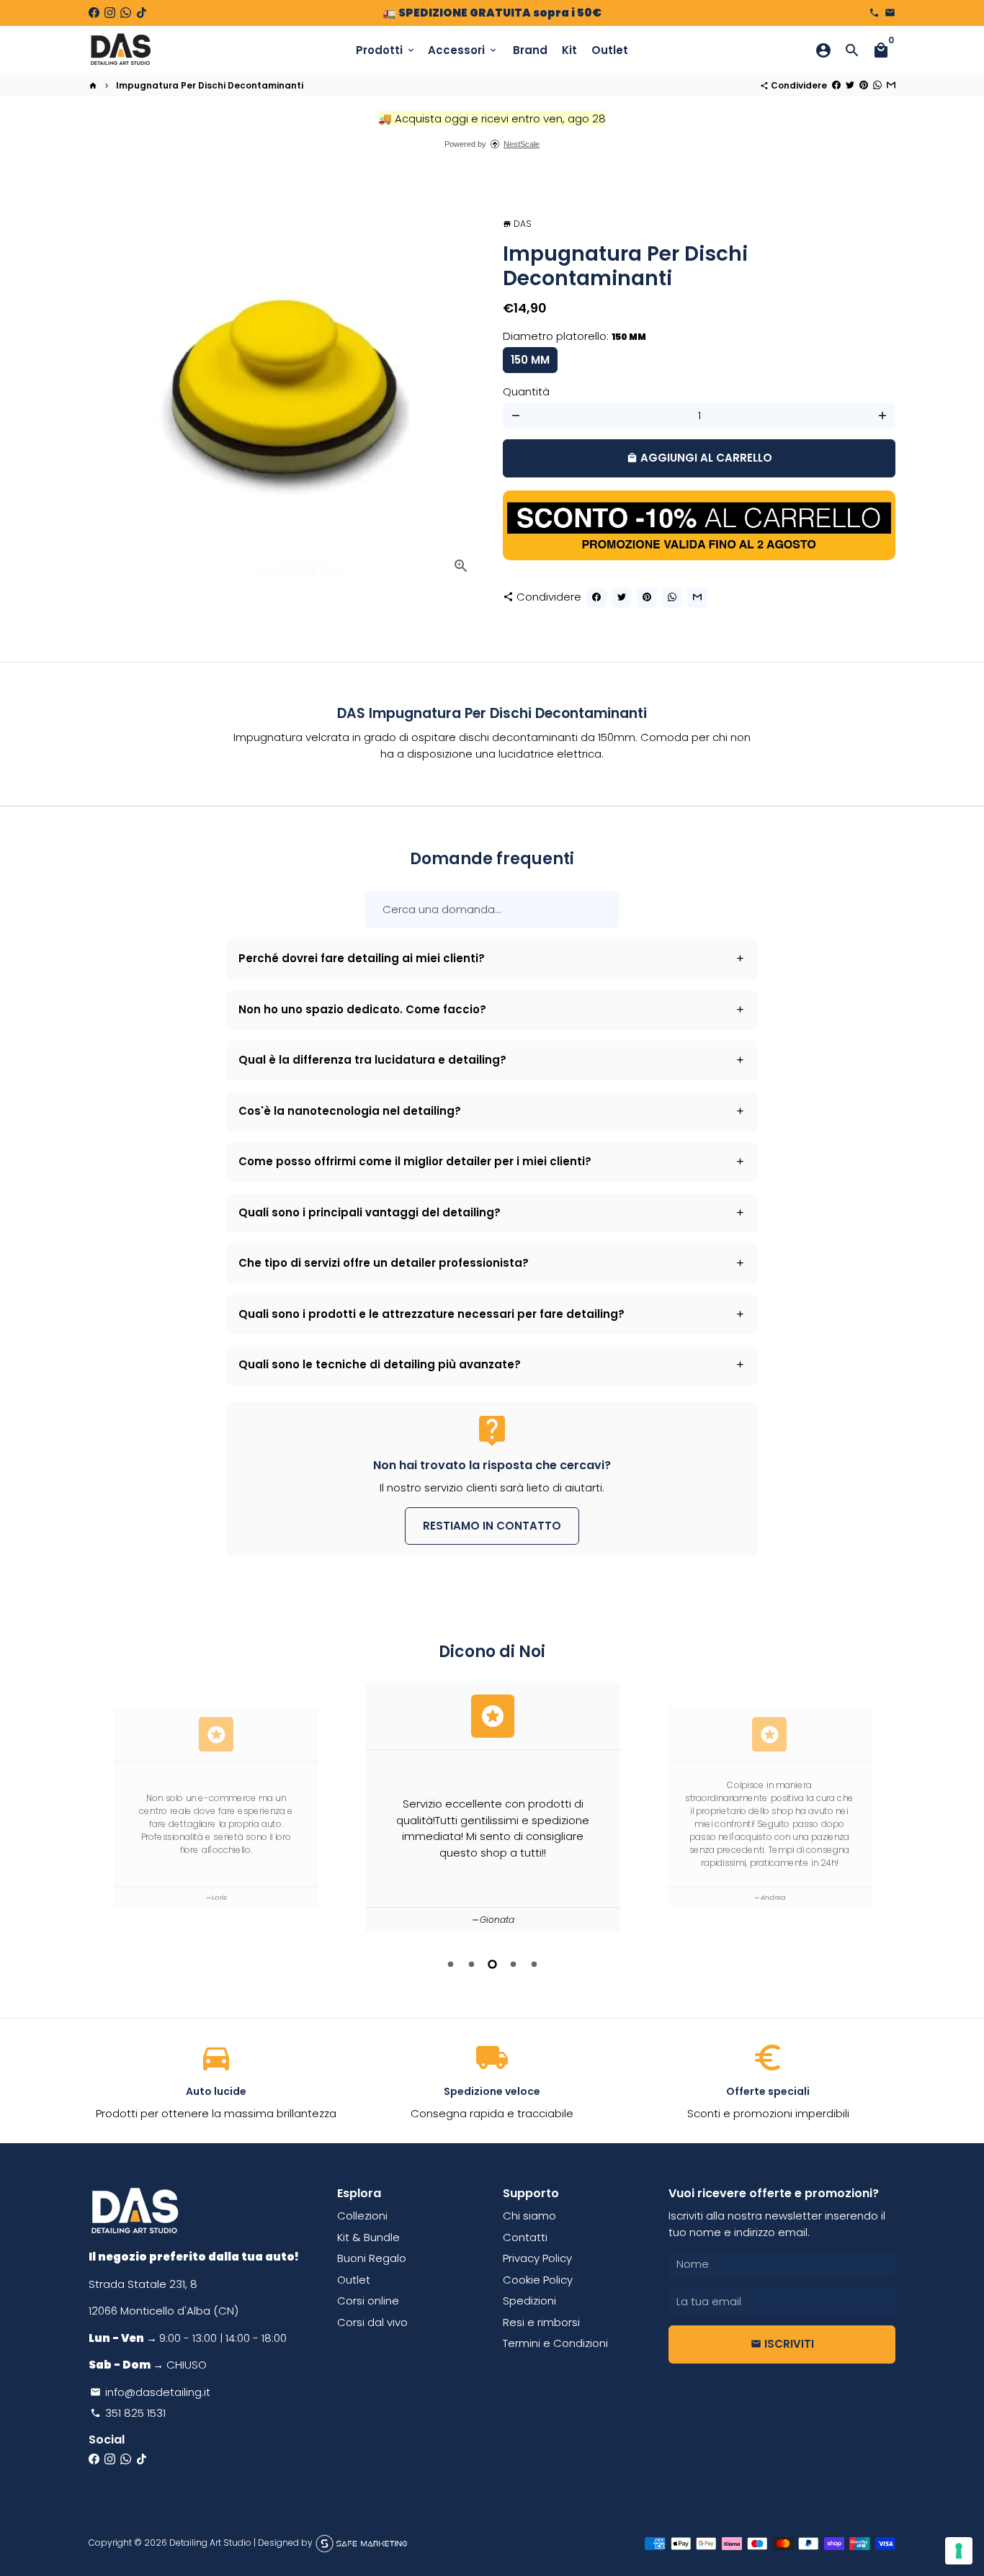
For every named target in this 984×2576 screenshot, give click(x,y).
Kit (569, 50)
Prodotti (386, 50)
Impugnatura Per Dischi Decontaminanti (210, 85)
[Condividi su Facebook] (836, 85)
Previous (102, 1810)
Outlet (610, 50)
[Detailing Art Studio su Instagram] (110, 13)
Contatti (525, 2237)
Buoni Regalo (372, 2258)
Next (882, 1810)
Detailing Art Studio (210, 2543)
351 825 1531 (128, 2413)
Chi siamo (529, 2216)
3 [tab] (492, 1964)
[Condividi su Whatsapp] (877, 85)
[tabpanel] (493, 1808)
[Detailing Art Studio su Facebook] (94, 13)
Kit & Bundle (368, 2237)
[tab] (492, 959)
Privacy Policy (537, 2258)
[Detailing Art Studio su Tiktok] (142, 13)
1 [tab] (451, 1964)
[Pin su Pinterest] (864, 85)
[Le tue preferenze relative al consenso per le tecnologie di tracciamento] (959, 2551)
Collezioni (362, 2216)
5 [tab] (534, 1964)
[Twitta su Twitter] (850, 85)
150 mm (530, 360)
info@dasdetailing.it (150, 2392)
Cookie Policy (538, 2280)
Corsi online (368, 2301)
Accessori (463, 50)
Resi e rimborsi (541, 2322)
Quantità (526, 391)
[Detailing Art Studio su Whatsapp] (126, 13)
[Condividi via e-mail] (891, 85)
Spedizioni (529, 2301)
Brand (530, 50)
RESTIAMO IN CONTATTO (492, 1526)
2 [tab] (471, 1964)
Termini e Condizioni (555, 2343)
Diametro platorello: (574, 336)
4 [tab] (513, 1964)
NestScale (522, 144)
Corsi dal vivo (372, 2322)
